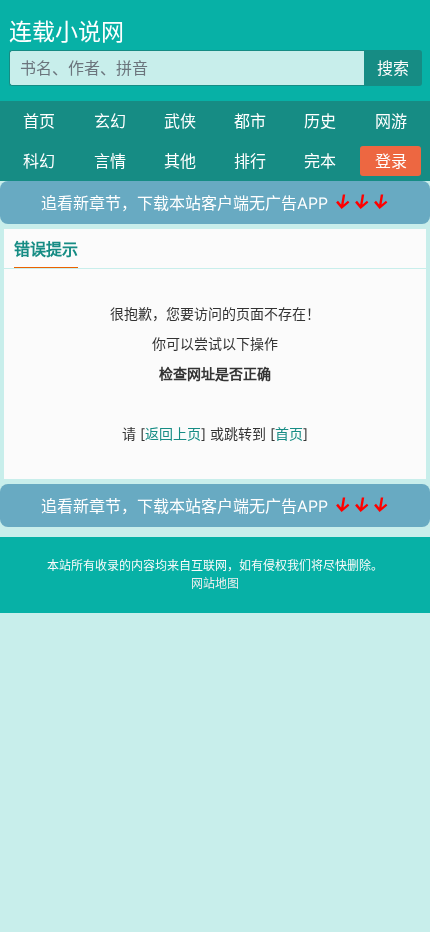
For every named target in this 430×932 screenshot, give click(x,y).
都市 (250, 121)
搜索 (393, 68)
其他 (180, 161)
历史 (320, 121)
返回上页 (173, 433)
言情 (110, 161)
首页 (39, 121)
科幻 (39, 161)
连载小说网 (66, 32)
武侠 (180, 121)
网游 (391, 121)
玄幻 (110, 121)
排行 (250, 161)
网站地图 (215, 583)
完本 (320, 161)
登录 (391, 161)
